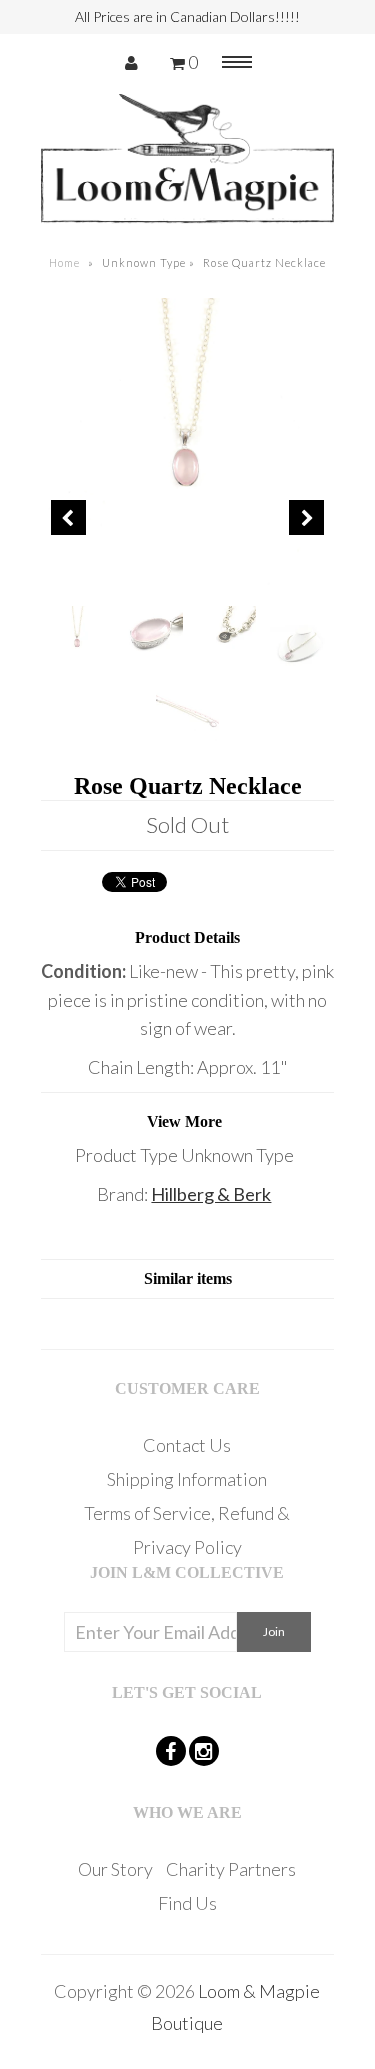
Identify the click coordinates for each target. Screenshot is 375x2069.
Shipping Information (187, 1479)
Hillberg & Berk (211, 1194)
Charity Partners (231, 1869)
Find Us (187, 1903)
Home (64, 262)
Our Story (115, 1869)
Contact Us (187, 1445)
